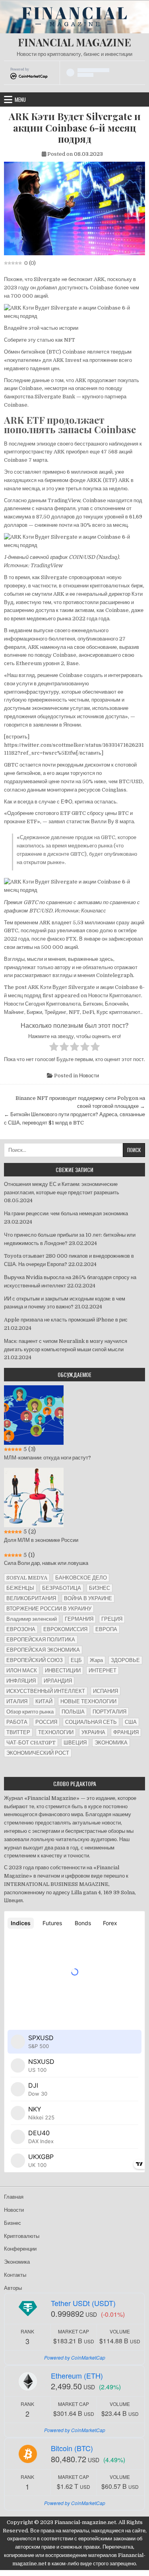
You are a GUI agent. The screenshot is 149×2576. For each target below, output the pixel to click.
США (131, 1722)
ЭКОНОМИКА (111, 1743)
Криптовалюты (22, 2236)
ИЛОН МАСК (22, 1670)
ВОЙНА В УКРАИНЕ (88, 1598)
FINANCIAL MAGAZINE (74, 42)
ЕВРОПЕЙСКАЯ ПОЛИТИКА (41, 1640)
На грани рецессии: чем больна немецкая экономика (66, 1213)
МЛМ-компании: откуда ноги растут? (47, 1458)
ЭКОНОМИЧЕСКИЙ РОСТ (38, 1753)
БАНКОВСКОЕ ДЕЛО (81, 1578)
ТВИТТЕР (18, 1732)
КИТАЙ (44, 1701)
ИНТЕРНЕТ (103, 1670)
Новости (89, 1076)
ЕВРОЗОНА (21, 1629)
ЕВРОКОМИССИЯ (65, 1629)
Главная (14, 2197)
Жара (96, 1660)
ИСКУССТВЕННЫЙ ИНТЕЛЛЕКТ (46, 1691)
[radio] (54, 1048)
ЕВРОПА (106, 1629)
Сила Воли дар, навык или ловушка (46, 1563)
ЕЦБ (76, 1660)
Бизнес (13, 2223)
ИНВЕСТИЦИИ (63, 1670)
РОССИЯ (46, 1722)
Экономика (17, 2262)
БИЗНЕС (100, 1588)
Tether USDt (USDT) (83, 2303)
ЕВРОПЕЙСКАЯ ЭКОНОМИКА (43, 1650)
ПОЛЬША (73, 1712)
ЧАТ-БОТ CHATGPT (31, 1743)
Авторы (13, 2288)
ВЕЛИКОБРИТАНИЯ (31, 1598)
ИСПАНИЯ (105, 1691)
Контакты (15, 2275)
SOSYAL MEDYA (27, 1578)
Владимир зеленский (32, 1619)
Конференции (20, 2249)
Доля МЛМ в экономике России (41, 1540)
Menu (20, 99)
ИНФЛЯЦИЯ (21, 1681)
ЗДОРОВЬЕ (125, 1660)
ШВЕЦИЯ (75, 1743)
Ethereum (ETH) (77, 2375)
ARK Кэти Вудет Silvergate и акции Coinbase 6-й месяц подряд (75, 128)
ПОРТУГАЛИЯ (109, 1712)
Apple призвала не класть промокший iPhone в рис (66, 1320)
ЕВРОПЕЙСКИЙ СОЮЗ (35, 1660)
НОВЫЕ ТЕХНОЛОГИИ (88, 1701)
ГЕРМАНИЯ (79, 1619)
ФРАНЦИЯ (126, 1732)
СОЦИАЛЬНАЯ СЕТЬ (91, 1722)
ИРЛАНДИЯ (58, 1681)
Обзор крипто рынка (30, 1712)
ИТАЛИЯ (17, 1701)
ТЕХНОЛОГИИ (56, 1732)
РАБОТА (17, 1722)
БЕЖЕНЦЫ (20, 1588)
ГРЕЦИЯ (112, 1619)
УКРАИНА (93, 1732)
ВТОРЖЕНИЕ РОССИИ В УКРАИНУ (49, 1609)
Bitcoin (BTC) (72, 2448)
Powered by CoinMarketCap (75, 2357)
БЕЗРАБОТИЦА (62, 1588)
